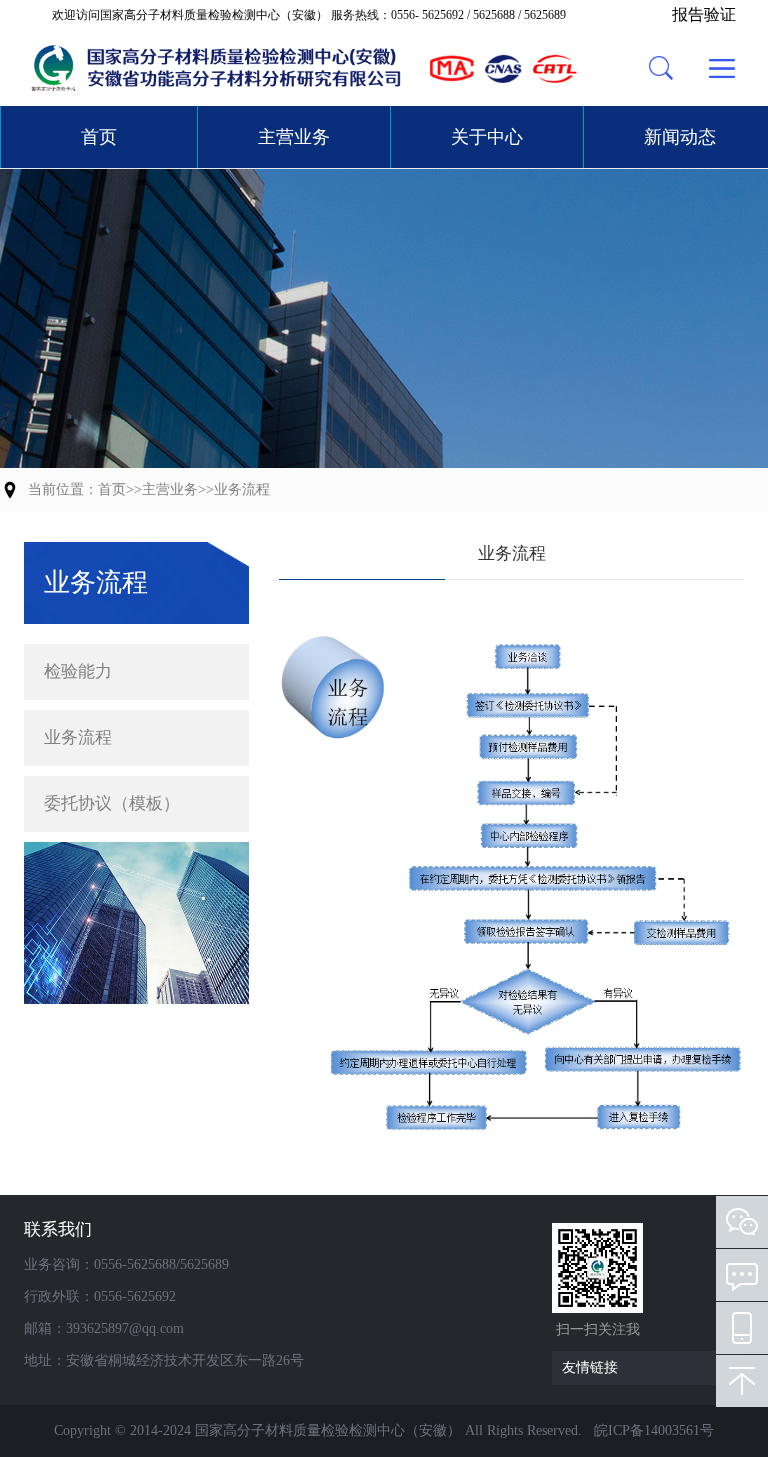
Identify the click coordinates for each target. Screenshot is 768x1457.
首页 (99, 137)
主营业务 (294, 137)
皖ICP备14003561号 (654, 1430)
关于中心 (487, 137)
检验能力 (78, 671)
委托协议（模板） (112, 803)
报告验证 (704, 14)
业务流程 (242, 489)
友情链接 (590, 1367)
